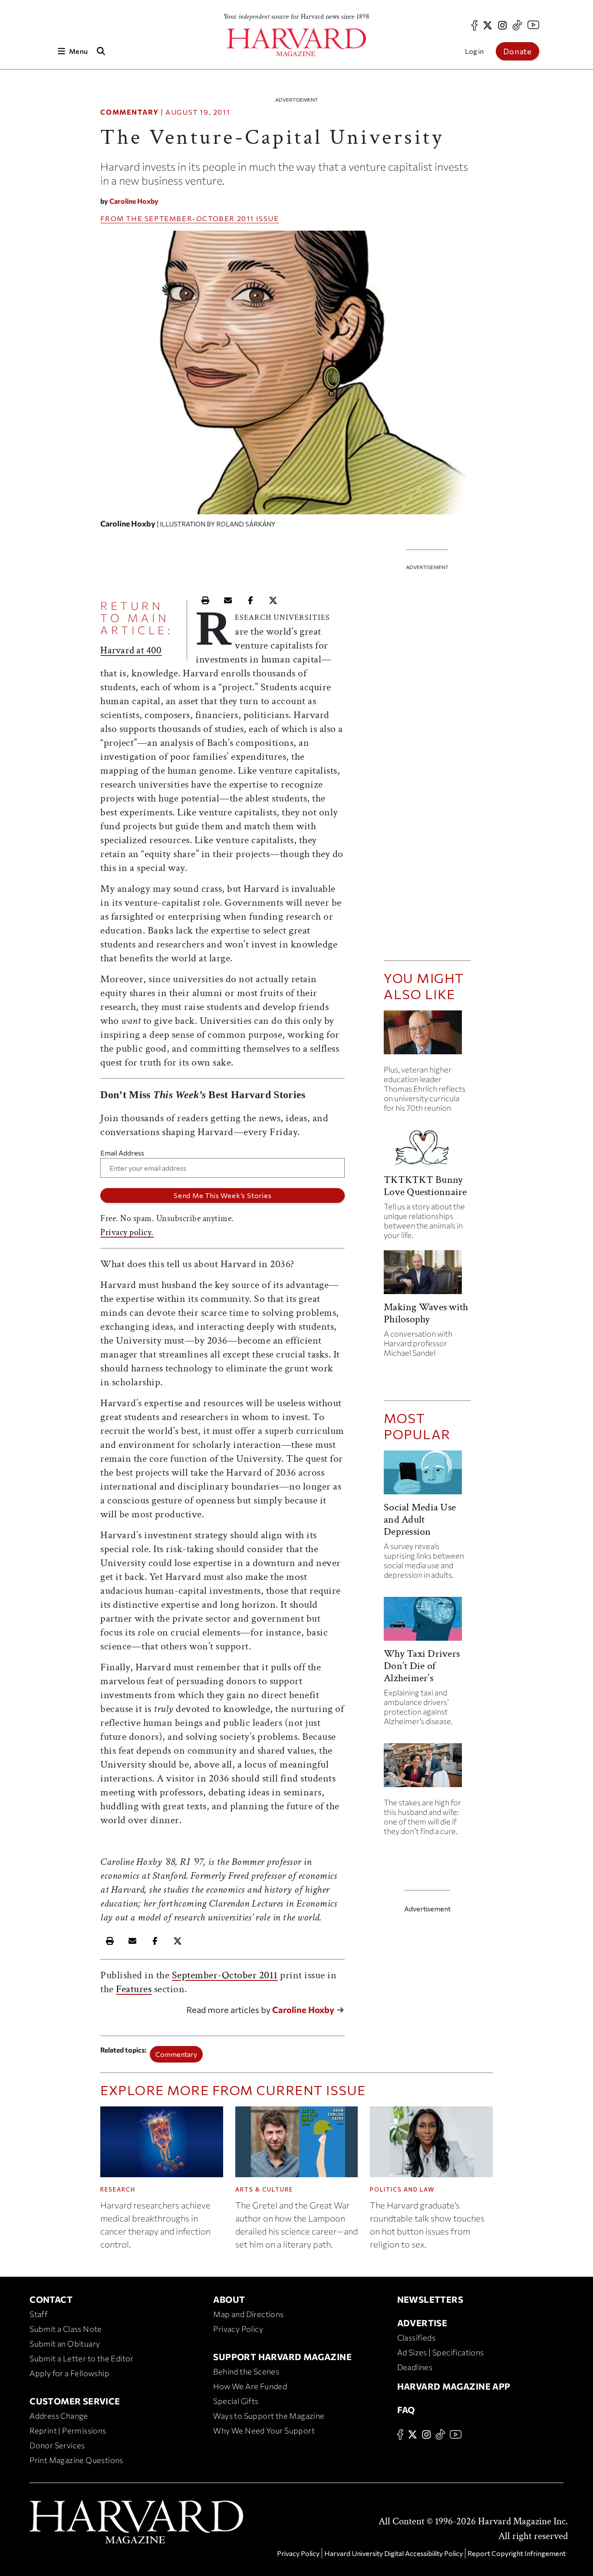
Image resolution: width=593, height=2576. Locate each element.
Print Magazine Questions (76, 2460)
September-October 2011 (199, 218)
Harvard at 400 (131, 650)
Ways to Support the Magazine (269, 2416)
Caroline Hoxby (134, 201)
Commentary (129, 112)
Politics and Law (402, 2189)
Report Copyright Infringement (517, 2553)
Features (134, 1989)
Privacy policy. (127, 1232)
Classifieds (416, 2338)
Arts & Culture (264, 2189)
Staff (39, 2314)
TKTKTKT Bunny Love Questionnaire (425, 1186)
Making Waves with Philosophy (426, 1313)
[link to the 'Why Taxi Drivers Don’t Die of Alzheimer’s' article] (427, 1622)
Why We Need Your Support (264, 2430)
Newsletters (430, 2299)
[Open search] (101, 51)
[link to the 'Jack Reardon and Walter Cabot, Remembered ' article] (427, 1036)
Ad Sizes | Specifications (441, 2352)
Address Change (59, 2416)
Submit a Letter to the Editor (82, 2358)
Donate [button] (517, 51)
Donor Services (57, 2445)
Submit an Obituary (65, 2344)
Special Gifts (236, 2401)
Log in (474, 51)
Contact (51, 2299)
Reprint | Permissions (68, 2430)
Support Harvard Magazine (282, 2357)
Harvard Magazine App (454, 2386)
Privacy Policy (238, 2329)
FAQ (406, 2410)
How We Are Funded (250, 2386)
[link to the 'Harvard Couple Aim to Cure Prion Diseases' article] (427, 1769)
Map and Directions (248, 2314)
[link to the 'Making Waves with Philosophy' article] (427, 1276)
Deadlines (415, 2367)
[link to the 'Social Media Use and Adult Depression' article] (427, 1476)
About (229, 2299)
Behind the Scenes (246, 2371)
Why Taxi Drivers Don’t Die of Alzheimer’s (422, 1666)
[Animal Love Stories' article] (427, 1148)
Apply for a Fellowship (69, 2373)
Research (118, 2189)
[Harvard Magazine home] (296, 42)
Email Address (122, 1153)
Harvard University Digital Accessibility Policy (394, 2553)
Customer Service (75, 2401)
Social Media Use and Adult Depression (420, 1519)
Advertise (422, 2323)
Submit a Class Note (66, 2329)
